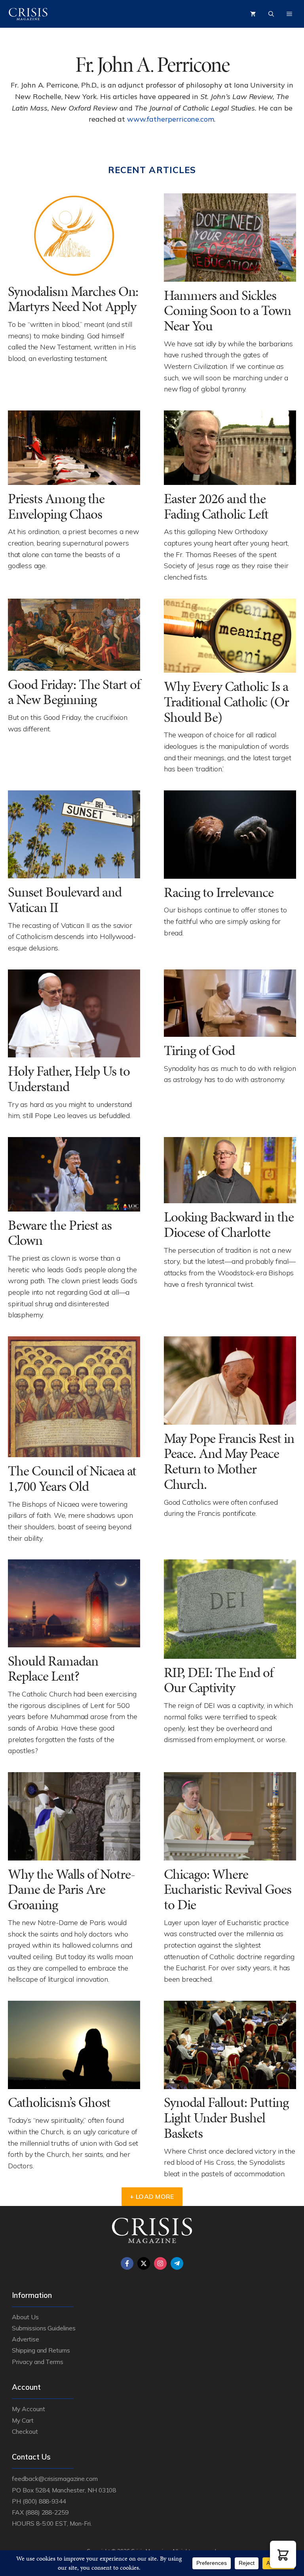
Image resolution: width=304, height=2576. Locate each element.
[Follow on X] (144, 2263)
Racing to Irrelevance (219, 892)
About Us (25, 2317)
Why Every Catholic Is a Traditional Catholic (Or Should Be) (226, 702)
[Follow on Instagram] (160, 2263)
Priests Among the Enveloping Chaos (56, 506)
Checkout (25, 2431)
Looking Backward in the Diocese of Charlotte (229, 1225)
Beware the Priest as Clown (60, 1233)
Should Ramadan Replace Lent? (53, 1669)
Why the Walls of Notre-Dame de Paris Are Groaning (71, 1889)
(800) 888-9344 (44, 2501)
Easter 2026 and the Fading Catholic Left (216, 506)
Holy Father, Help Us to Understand (69, 1079)
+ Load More (152, 2196)
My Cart (23, 2420)
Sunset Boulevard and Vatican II (65, 900)
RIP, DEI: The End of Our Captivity (218, 1680)
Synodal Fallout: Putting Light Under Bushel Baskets (226, 2118)
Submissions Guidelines (44, 2328)
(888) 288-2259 (47, 2512)
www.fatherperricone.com (171, 119)
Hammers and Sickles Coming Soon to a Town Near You (227, 311)
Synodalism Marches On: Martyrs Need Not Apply (73, 299)
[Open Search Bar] (271, 14)
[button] (283, 2554)
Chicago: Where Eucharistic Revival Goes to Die (228, 1889)
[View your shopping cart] (253, 14)
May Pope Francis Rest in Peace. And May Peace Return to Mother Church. (229, 1461)
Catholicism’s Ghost (59, 2102)
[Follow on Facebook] (127, 2263)
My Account (28, 2409)
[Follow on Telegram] (177, 2263)
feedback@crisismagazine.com (55, 2479)
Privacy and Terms (38, 2362)
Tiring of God (201, 1050)
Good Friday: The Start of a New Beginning (74, 692)
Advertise (26, 2339)
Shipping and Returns (41, 2350)
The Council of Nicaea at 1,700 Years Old (72, 1479)
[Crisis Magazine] (28, 14)
